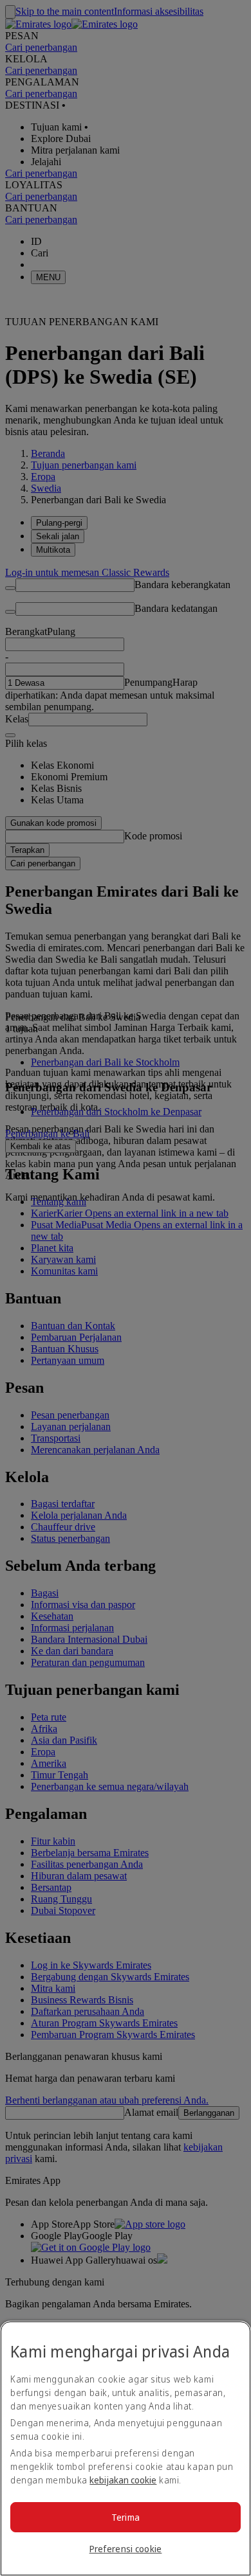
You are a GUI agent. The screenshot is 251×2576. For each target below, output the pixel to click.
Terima (126, 2517)
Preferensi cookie (126, 2549)
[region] (126, 2448)
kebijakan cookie (123, 2480)
